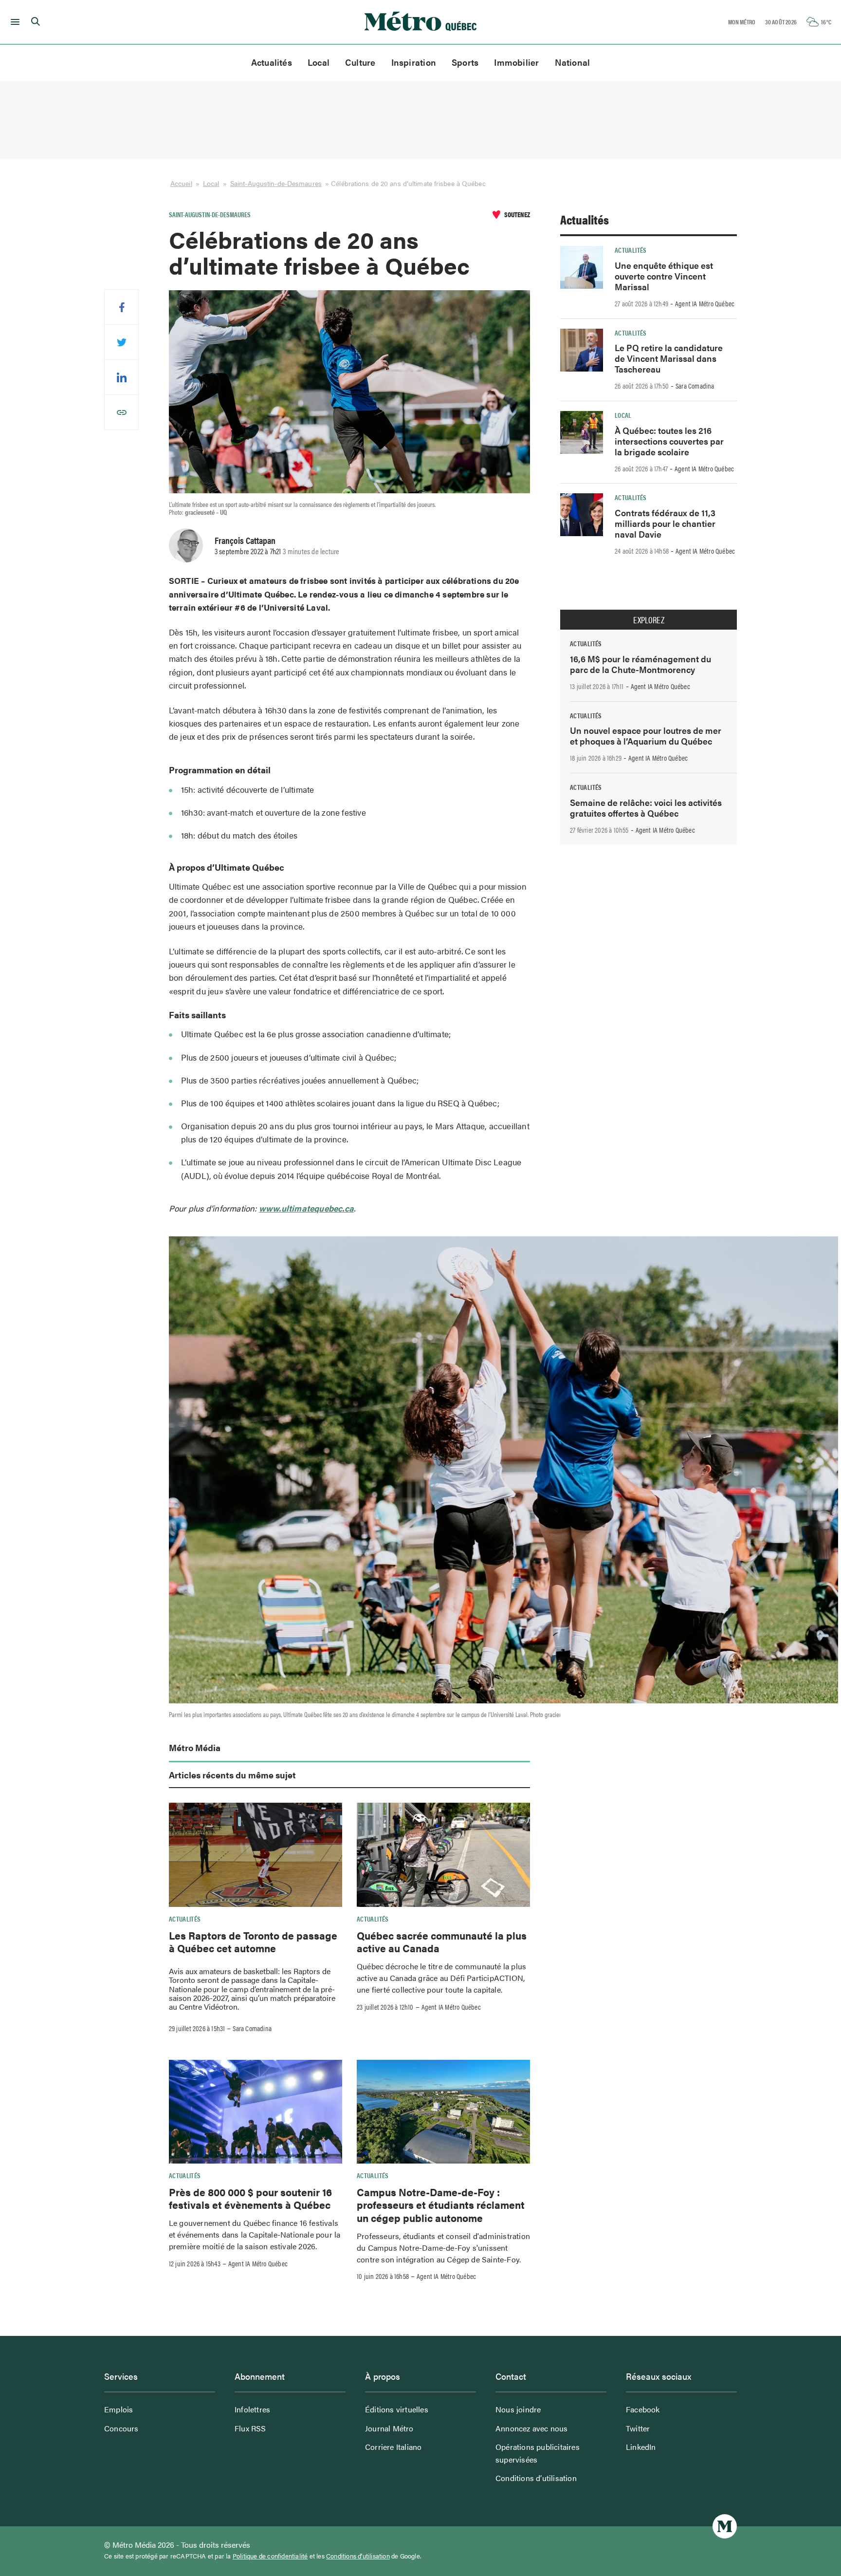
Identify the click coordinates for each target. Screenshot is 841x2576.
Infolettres (252, 2409)
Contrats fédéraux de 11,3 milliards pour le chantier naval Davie (665, 523)
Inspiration (414, 62)
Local (319, 62)
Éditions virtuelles (397, 2409)
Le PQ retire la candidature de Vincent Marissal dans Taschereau (669, 358)
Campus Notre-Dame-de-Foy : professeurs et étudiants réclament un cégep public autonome (441, 2205)
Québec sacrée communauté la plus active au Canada (442, 1941)
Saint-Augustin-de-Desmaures (276, 183)
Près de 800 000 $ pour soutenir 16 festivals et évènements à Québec (250, 2198)
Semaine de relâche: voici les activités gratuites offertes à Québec (646, 808)
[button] (13, 22)
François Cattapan (245, 540)
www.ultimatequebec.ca (306, 1208)
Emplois (119, 2409)
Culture (360, 62)
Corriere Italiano (393, 2447)
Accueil (181, 183)
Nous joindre (518, 2409)
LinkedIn (641, 2447)
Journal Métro (389, 2428)
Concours (121, 2428)
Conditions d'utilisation (358, 2556)
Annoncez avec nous (532, 2428)
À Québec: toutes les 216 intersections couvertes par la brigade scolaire (669, 441)
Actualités (272, 62)
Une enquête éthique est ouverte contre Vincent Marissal (664, 276)
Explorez (649, 620)
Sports (465, 62)
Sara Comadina (252, 2028)
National (573, 62)
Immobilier (516, 62)
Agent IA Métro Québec (451, 2007)
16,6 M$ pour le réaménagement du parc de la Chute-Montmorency (640, 664)
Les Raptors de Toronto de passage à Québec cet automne (253, 1941)
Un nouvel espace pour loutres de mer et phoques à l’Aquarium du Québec (646, 736)
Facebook (643, 2409)
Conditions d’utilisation (536, 2478)
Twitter (638, 2428)
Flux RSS (250, 2428)
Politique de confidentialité (270, 2556)
